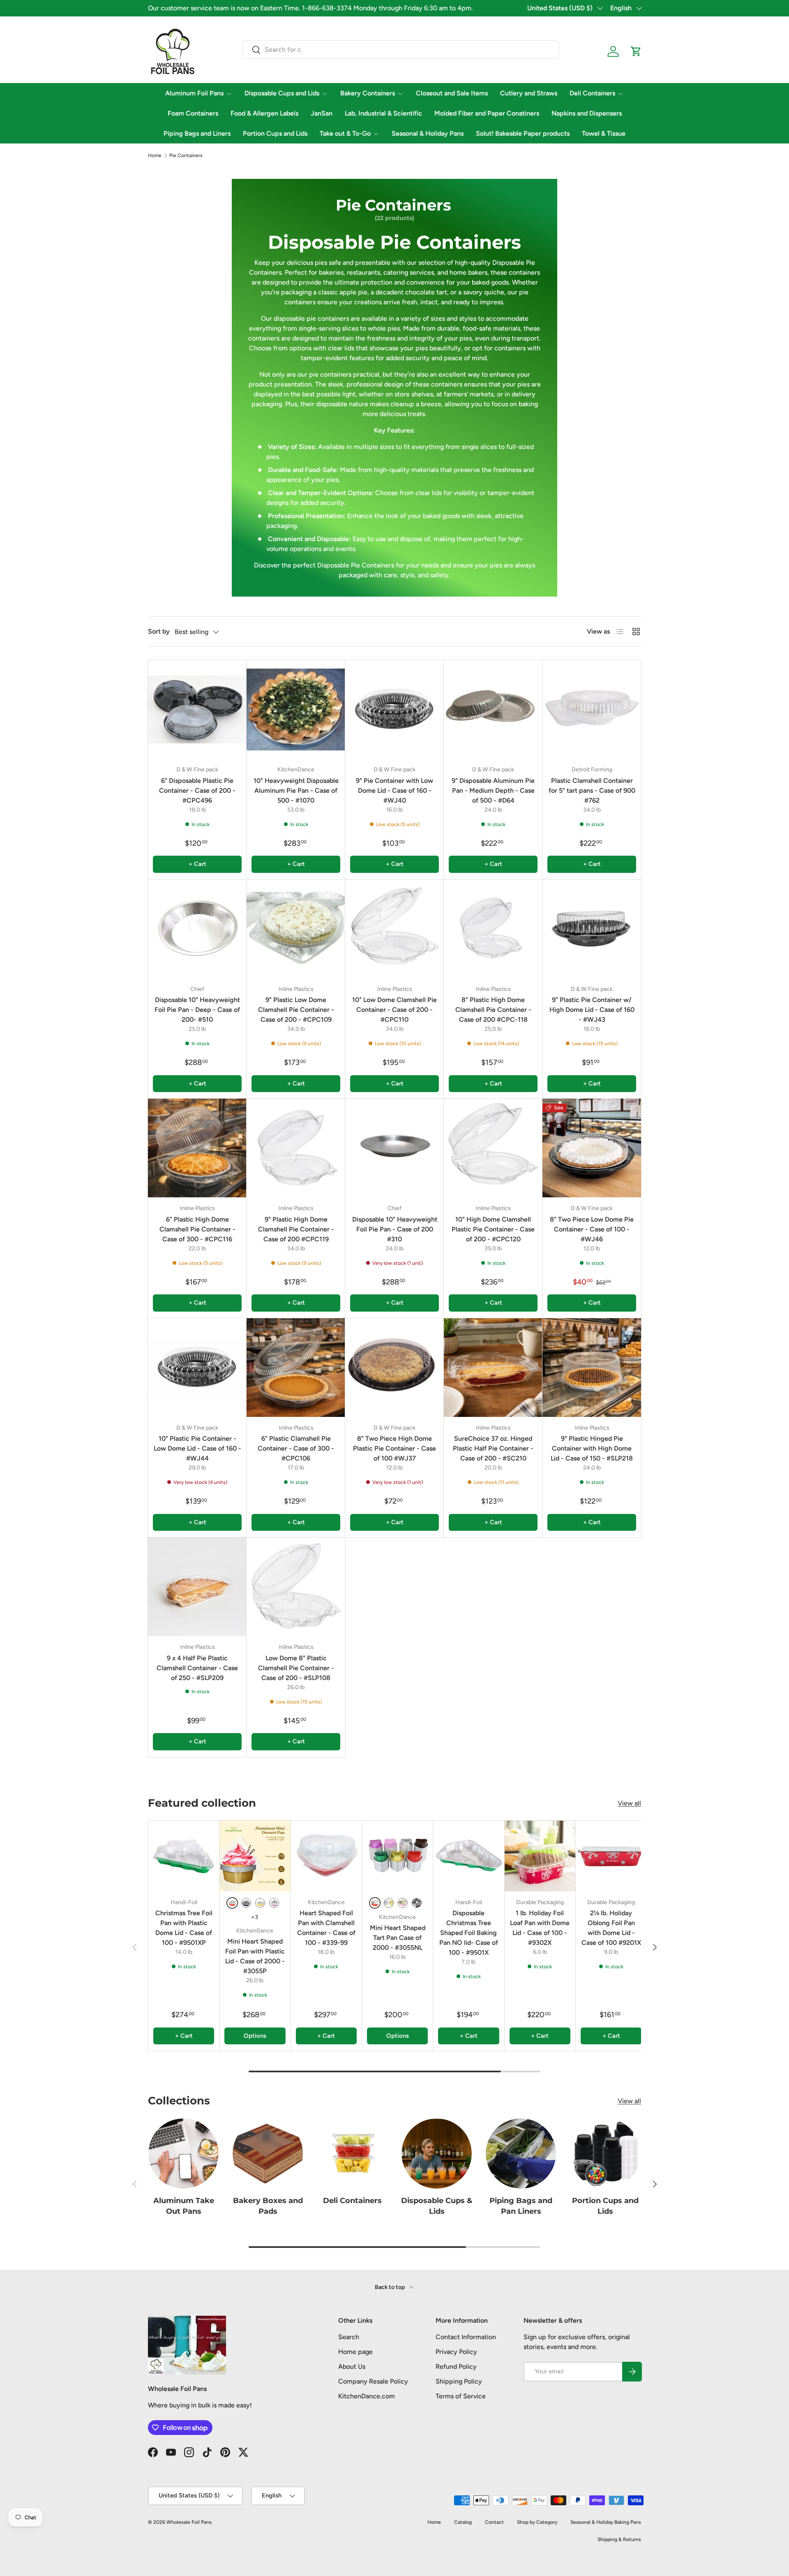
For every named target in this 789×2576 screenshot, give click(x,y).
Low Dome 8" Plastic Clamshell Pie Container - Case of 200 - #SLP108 (296, 1668)
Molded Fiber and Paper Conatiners (487, 113)
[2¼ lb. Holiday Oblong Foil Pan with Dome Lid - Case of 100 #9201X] (611, 1856)
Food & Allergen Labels (264, 113)
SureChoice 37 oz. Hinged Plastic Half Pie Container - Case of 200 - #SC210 (493, 1448)
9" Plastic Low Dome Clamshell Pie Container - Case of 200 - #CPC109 (296, 1010)
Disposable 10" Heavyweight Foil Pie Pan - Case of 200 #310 (395, 1229)
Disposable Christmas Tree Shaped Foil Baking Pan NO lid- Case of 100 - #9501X (469, 1933)
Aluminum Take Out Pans (184, 2206)
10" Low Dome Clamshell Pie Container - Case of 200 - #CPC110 (394, 1010)
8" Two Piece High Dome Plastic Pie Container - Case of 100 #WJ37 (394, 1448)
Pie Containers (186, 155)
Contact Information (466, 2337)
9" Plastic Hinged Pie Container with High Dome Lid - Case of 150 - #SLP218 (592, 1448)
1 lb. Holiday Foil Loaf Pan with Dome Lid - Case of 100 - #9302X (540, 1928)
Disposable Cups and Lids (282, 93)
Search (349, 2337)
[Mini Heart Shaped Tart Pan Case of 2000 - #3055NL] (397, 1856)
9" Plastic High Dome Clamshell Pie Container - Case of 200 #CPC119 (296, 1229)
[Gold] (260, 1903)
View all (629, 1803)
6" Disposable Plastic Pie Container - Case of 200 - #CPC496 (197, 790)
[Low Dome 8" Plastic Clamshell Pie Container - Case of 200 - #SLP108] (296, 1587)
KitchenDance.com (367, 2396)
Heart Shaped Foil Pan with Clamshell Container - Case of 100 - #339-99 (326, 1928)
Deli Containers (592, 93)
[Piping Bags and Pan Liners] (521, 2154)
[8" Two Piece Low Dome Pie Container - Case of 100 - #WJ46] (592, 1148)
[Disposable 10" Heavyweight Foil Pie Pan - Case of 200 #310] (394, 1148)
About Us (352, 2367)
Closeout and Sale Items (452, 93)
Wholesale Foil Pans (189, 2522)
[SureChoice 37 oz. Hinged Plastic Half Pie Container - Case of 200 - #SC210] (493, 1368)
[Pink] (274, 1903)
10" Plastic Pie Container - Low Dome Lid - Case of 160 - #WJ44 (197, 1448)
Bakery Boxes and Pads (268, 2206)
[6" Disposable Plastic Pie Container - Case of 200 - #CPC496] (197, 709)
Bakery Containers (368, 93)
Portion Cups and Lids (275, 133)
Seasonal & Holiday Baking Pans (606, 2522)
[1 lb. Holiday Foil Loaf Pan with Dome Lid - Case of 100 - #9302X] (540, 1856)
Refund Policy (456, 2367)
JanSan (322, 113)
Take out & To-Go (345, 133)
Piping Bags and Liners (197, 133)
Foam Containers (193, 113)
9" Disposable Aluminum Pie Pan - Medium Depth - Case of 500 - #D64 (493, 790)
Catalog (463, 2522)
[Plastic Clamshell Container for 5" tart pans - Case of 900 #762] (592, 709)
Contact (494, 2522)
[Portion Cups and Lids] (606, 2154)
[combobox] (401, 50)
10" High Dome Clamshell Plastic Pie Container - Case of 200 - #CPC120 (493, 1229)
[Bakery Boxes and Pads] (268, 2154)
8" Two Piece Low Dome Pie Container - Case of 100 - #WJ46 (592, 1229)
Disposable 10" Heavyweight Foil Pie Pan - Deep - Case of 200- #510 (197, 1010)
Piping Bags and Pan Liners (521, 2206)
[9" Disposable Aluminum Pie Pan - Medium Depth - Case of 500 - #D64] (493, 709)
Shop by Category (537, 2522)
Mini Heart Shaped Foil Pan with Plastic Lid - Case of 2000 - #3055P (255, 1956)
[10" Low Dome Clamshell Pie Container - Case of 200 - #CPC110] (394, 929)
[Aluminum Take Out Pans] (183, 2154)
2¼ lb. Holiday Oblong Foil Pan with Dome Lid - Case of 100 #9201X (611, 1928)
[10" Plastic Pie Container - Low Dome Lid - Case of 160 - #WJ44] (197, 1368)
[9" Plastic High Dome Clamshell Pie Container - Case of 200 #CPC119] (296, 1148)
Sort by (159, 631)
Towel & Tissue (604, 133)
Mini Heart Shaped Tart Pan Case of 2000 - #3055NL (398, 1938)
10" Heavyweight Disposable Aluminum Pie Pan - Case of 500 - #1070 (296, 790)
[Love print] (417, 1903)
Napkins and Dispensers (587, 113)
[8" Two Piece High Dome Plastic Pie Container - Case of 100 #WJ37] (394, 1368)
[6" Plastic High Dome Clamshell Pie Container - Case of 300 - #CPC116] (197, 1148)
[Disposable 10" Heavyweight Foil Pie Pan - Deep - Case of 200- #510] (197, 929)
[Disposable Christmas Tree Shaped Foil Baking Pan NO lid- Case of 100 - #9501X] (468, 1856)
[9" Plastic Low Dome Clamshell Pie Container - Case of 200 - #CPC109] (296, 929)
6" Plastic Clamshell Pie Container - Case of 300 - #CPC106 (296, 1448)
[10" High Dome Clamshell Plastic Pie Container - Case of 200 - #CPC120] (493, 1148)
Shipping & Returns (619, 2539)
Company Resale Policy (373, 2381)
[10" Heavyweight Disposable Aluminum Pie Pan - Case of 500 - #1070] (296, 709)
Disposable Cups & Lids (437, 2206)
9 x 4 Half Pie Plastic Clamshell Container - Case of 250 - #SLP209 (197, 1668)
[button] (636, 51)
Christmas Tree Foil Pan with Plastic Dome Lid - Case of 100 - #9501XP (184, 1928)
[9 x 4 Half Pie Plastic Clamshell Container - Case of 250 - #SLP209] (197, 1587)
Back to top (390, 2287)
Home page (355, 2352)
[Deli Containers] (352, 2154)
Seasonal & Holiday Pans (428, 133)
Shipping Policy (459, 2381)
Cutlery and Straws (529, 93)
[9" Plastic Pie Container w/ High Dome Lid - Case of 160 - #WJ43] (592, 929)
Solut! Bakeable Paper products (523, 133)
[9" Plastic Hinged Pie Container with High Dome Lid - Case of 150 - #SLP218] (592, 1368)
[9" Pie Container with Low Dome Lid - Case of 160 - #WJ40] (394, 709)
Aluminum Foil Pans (194, 93)
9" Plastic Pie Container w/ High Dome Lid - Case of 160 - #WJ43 (592, 1010)
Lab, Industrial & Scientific (383, 113)
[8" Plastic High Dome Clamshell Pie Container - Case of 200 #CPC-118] (493, 929)
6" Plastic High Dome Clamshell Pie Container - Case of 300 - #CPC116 (197, 1229)
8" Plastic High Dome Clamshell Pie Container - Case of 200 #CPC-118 (493, 1010)
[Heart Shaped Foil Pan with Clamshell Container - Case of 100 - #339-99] (326, 1856)
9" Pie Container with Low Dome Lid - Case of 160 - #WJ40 (394, 790)
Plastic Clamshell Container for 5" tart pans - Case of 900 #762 (592, 790)
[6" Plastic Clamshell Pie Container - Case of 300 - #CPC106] (296, 1368)
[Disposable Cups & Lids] (437, 2154)
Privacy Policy (456, 2352)
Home (155, 155)
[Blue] (246, 1903)
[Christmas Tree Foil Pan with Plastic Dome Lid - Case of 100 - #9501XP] (184, 1856)
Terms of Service (461, 2396)
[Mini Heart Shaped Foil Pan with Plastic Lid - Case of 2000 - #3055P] (255, 1856)
